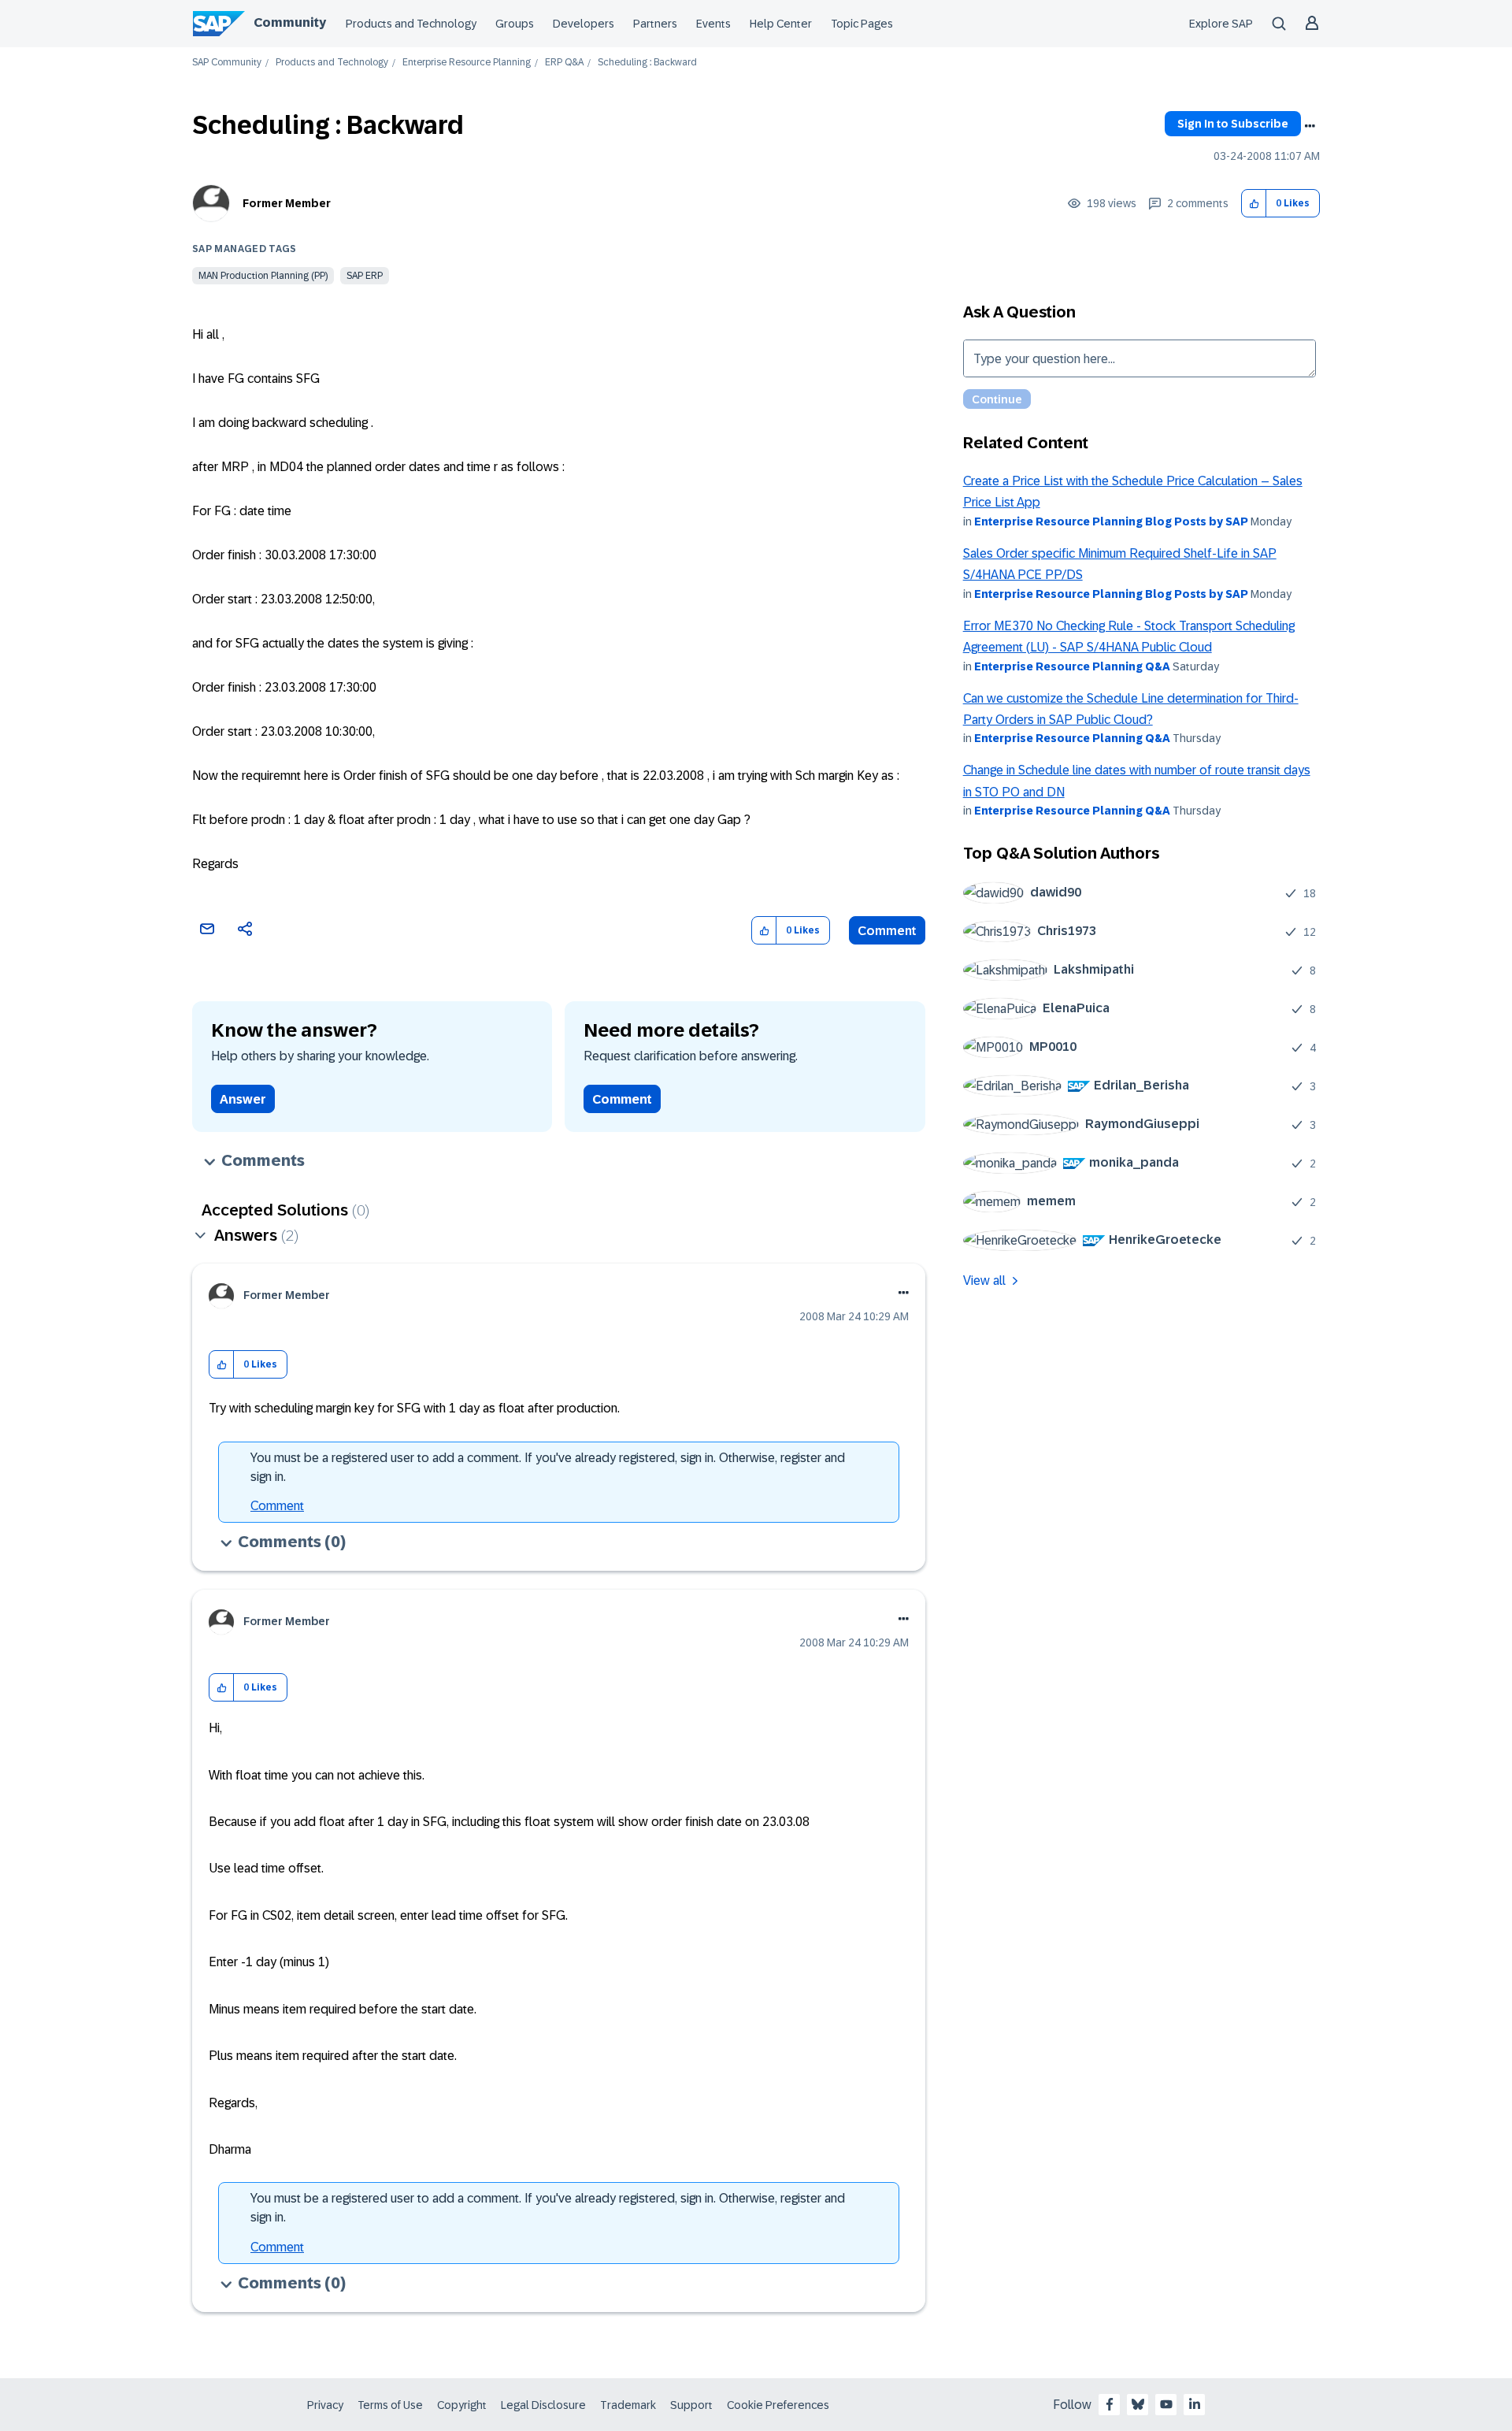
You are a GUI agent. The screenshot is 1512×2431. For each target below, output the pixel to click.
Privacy (325, 2405)
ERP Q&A (564, 63)
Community (290, 22)
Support (691, 2405)
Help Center (781, 24)
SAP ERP (365, 276)
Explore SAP (1221, 24)
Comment (887, 931)
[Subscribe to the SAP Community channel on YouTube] (1166, 2404)
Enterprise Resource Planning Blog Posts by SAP (1111, 521)
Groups (515, 24)
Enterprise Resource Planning (467, 63)
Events (713, 24)
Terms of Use (390, 2405)
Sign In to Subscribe (1233, 124)
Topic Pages (862, 24)
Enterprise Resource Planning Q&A (1072, 666)
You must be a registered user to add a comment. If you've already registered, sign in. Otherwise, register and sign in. (548, 1467)
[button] (1254, 204)
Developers (584, 24)
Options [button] (1310, 126)
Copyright (462, 2405)
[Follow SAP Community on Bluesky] (1138, 2404)
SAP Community (227, 63)
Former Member (287, 203)
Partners (655, 24)
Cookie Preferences (778, 2405)
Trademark (628, 2405)
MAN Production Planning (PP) (263, 276)
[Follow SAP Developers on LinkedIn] (1195, 2404)
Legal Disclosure (543, 2405)
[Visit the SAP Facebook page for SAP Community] (1110, 2404)
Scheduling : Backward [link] (647, 63)
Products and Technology (411, 24)
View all (984, 1280)
